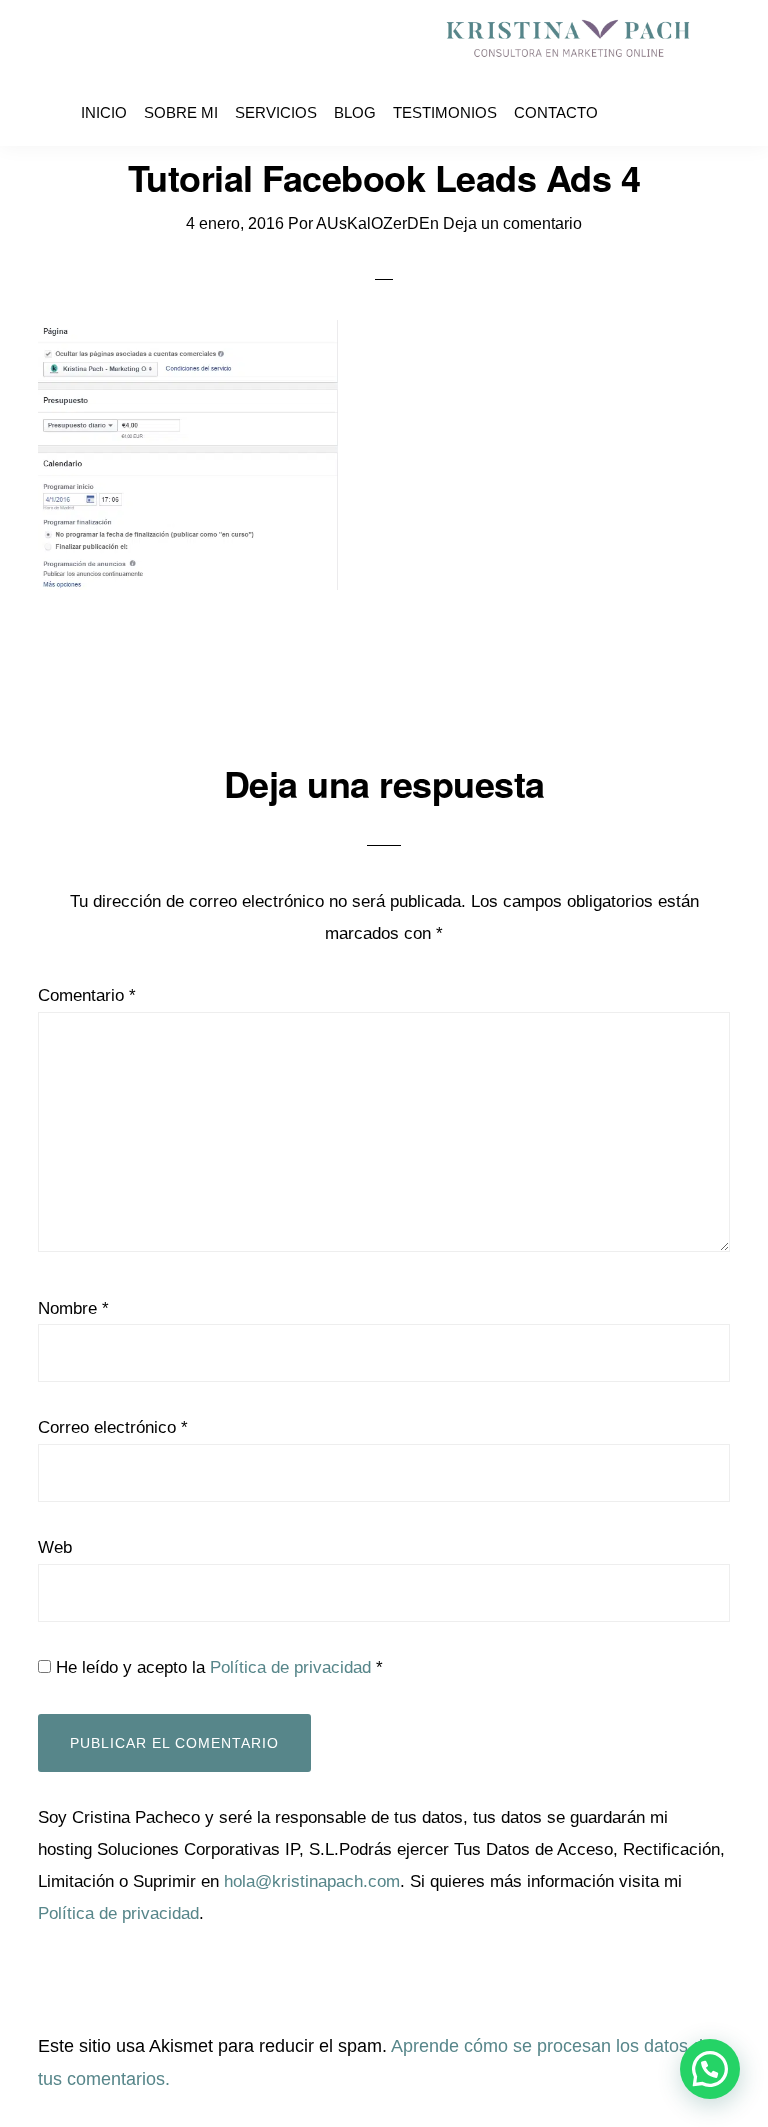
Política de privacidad (290, 1708)
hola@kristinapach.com (312, 1921)
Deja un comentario (512, 264)
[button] (710, 2069)
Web (55, 1588)
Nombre (73, 1348)
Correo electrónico (113, 1468)
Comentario (87, 1035)
